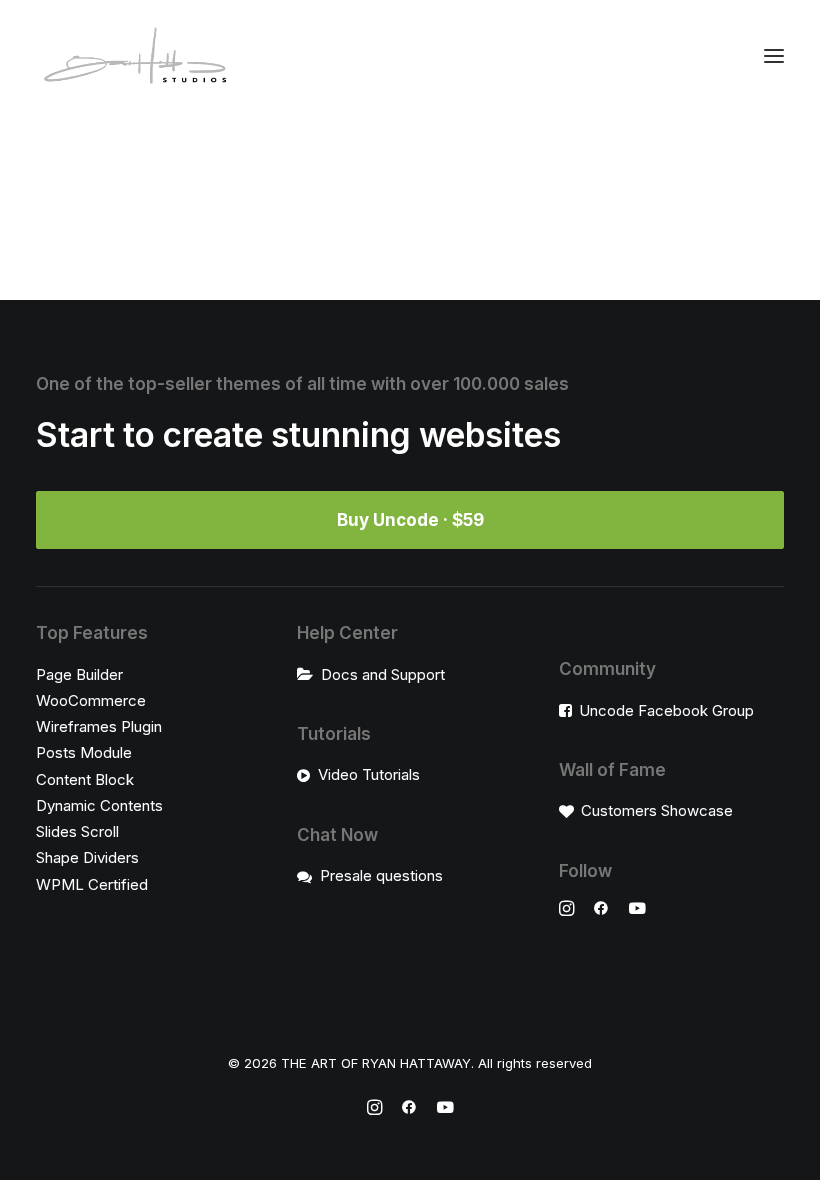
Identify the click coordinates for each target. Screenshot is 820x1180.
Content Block (85, 779)
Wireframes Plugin (99, 726)
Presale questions (381, 875)
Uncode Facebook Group (666, 710)
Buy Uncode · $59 (410, 520)
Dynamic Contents (99, 805)
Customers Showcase (657, 810)
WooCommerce (91, 700)
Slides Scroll (77, 831)
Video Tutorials (369, 774)
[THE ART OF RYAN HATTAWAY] (136, 55)
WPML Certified (92, 884)
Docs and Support (383, 674)
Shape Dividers (87, 857)
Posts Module (84, 752)
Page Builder (79, 674)
